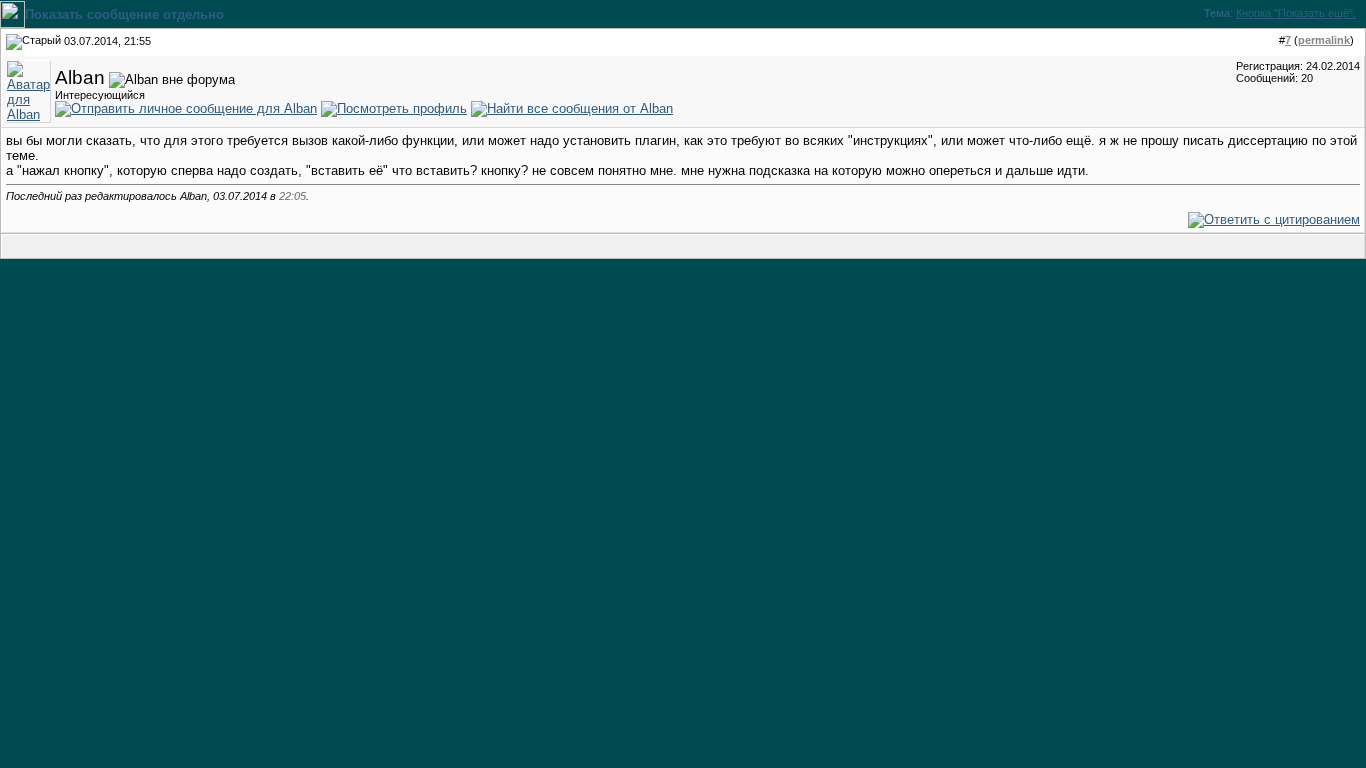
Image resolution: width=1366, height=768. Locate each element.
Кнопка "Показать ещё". (1296, 13)
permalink (1324, 40)
